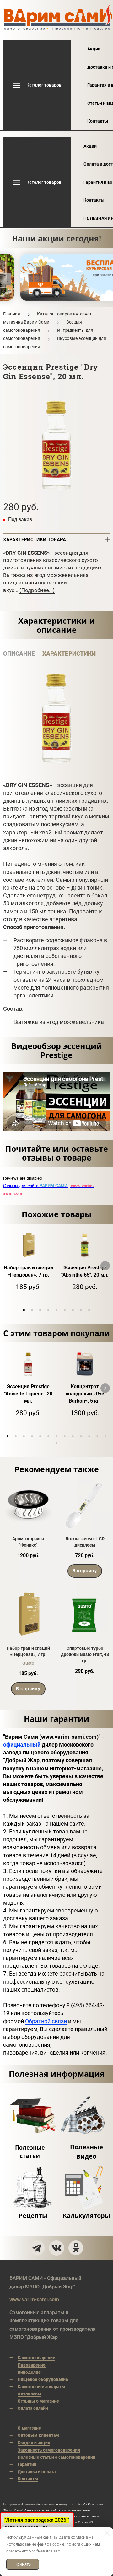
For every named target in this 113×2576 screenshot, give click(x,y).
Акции (94, 49)
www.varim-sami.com (34, 2300)
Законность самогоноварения (49, 2450)
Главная (12, 314)
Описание (19, 654)
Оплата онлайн (33, 2408)
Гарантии (27, 2464)
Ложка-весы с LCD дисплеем (85, 1542)
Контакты (98, 121)
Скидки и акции (34, 2443)
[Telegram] (37, 2248)
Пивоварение (32, 2365)
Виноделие (29, 2372)
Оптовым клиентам (38, 2435)
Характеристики (69, 654)
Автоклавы (30, 2394)
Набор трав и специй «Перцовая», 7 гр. (28, 1651)
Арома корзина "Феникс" (28, 1542)
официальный (22, 1745)
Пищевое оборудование (43, 2379)
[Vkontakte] (56, 2248)
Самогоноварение (36, 2358)
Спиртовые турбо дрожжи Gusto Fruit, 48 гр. (85, 1655)
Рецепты (33, 2216)
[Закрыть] (107, 2533)
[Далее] (105, 1266)
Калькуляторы (86, 2216)
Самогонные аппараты (41, 2387)
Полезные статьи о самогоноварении (56, 2457)
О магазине (29, 2428)
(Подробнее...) (37, 590)
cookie (58, 2544)
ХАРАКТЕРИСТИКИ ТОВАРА (35, 540)
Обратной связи (46, 2021)
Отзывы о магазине (38, 2401)
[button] (24, 1310)
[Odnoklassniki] (76, 2248)
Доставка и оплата (37, 2472)
